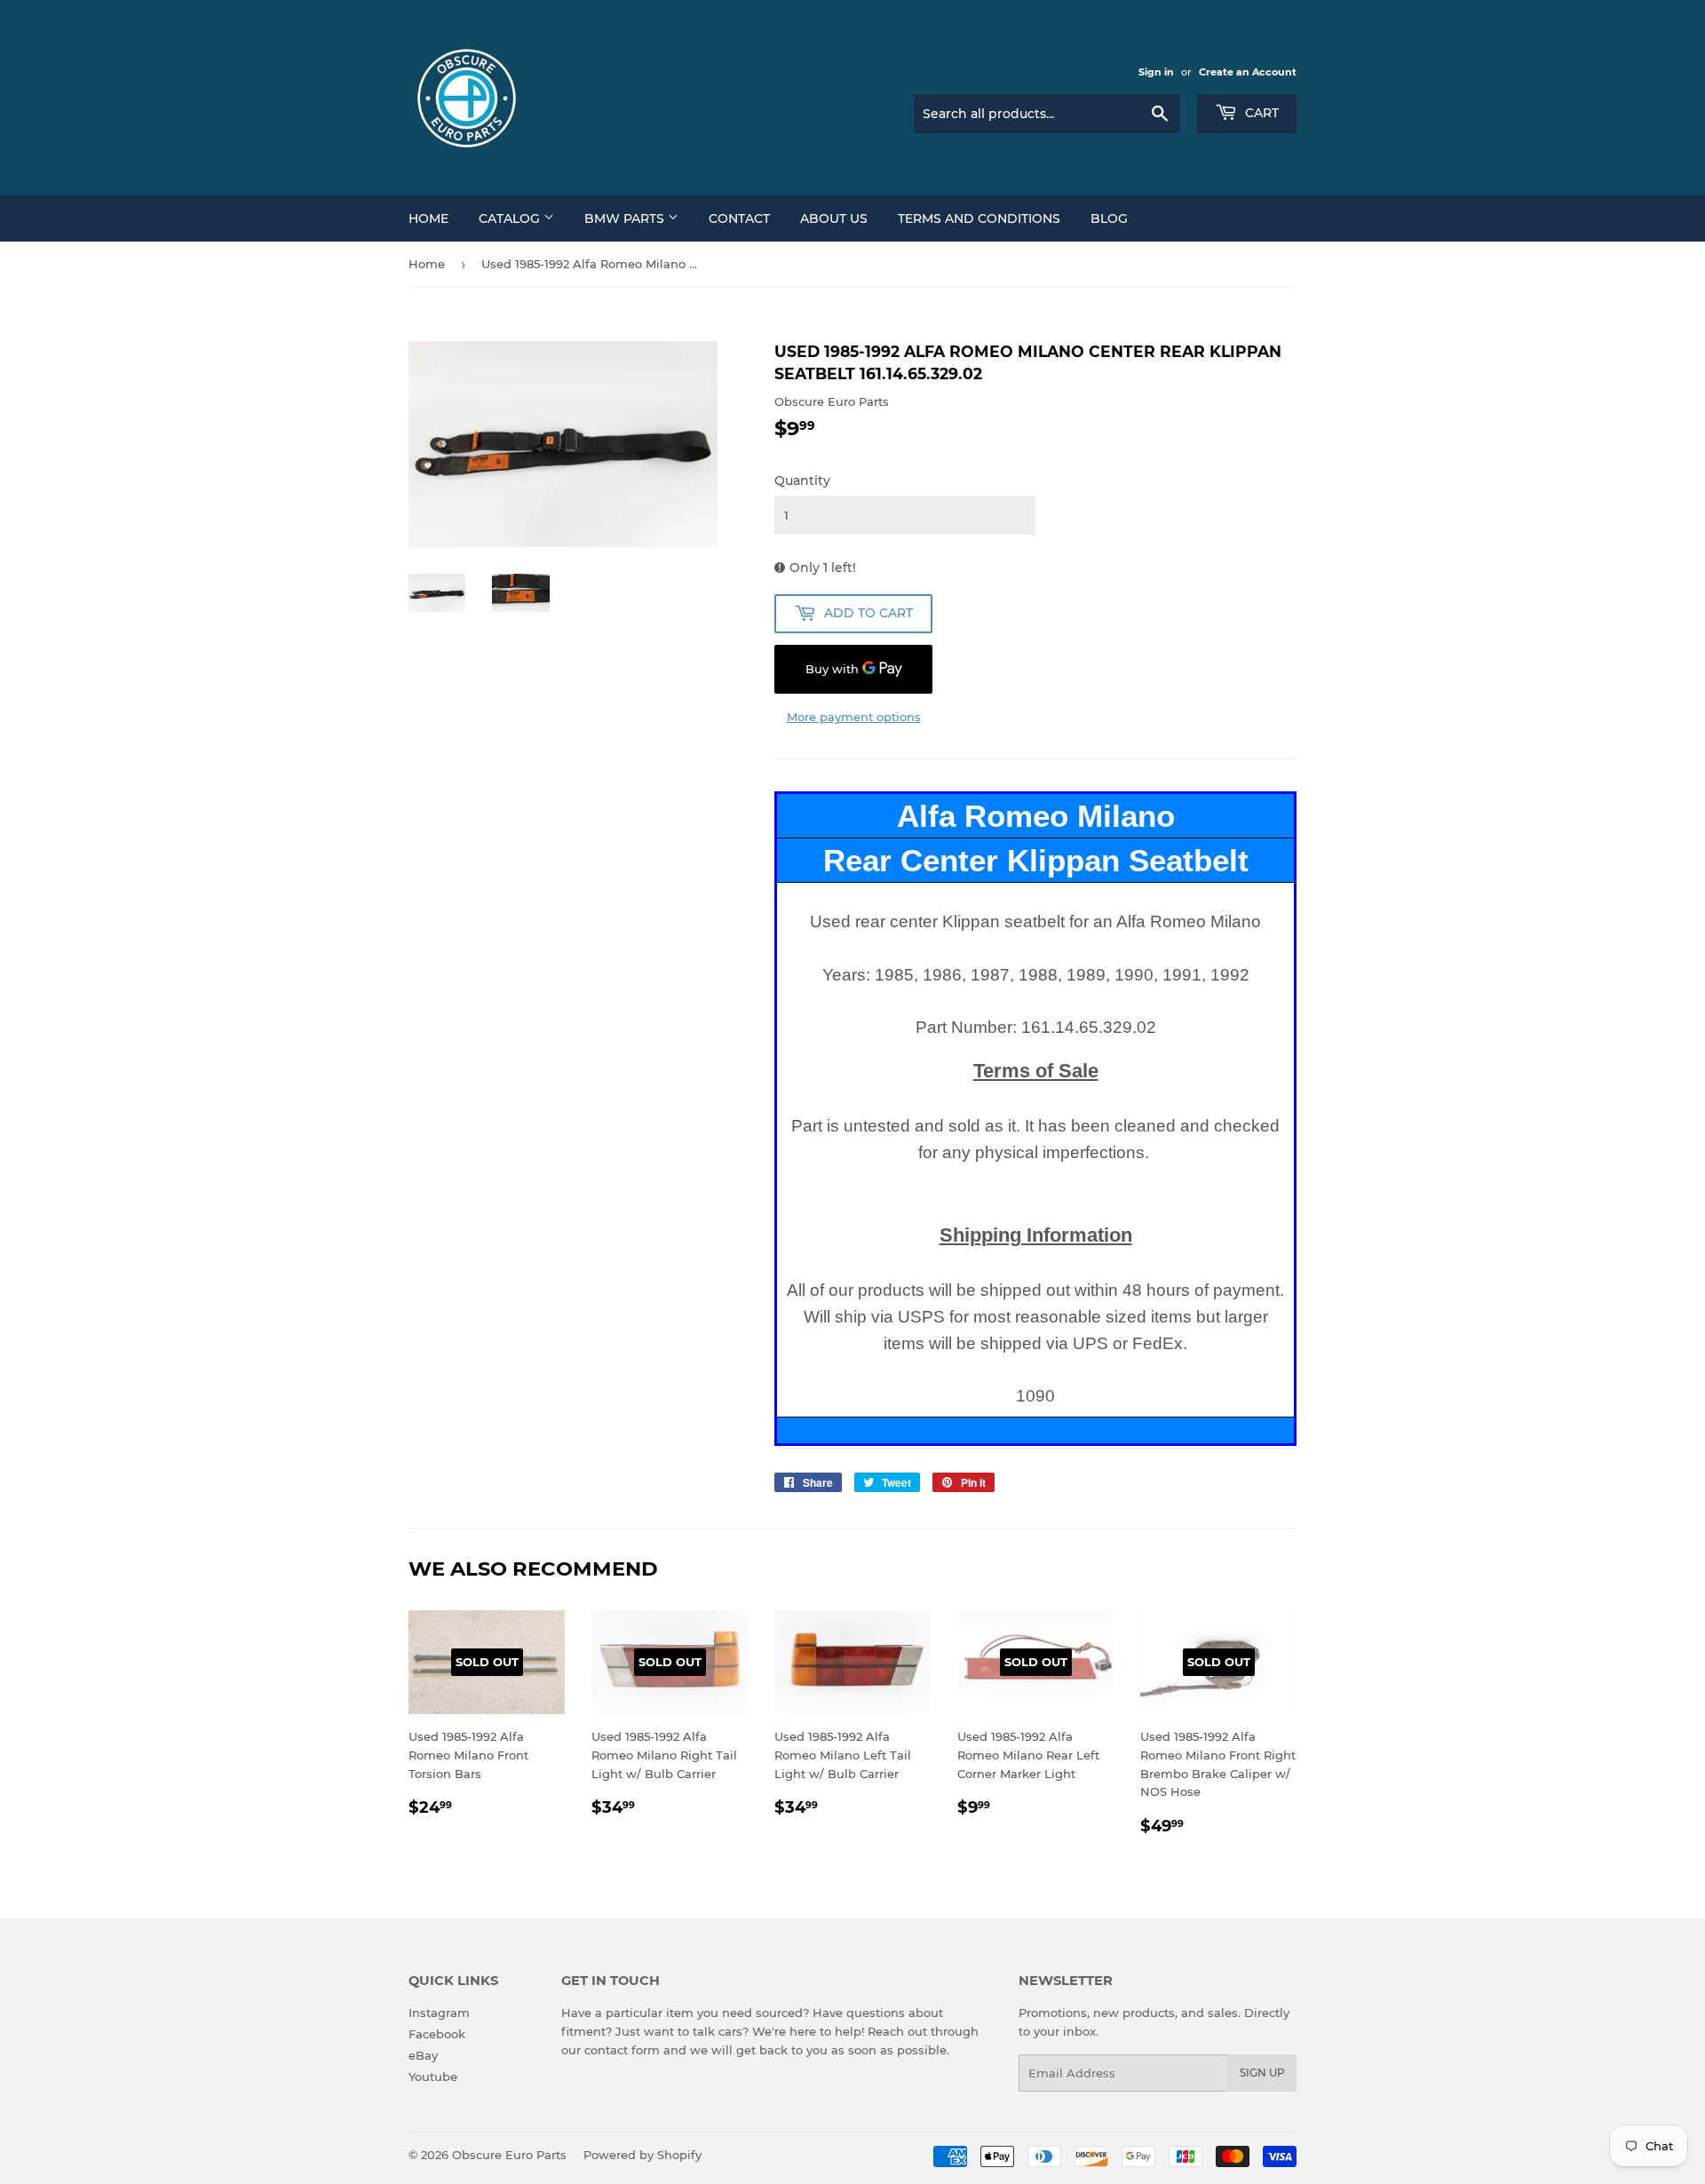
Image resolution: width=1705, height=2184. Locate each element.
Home (428, 218)
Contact (739, 218)
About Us (834, 218)
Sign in (1156, 72)
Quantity (802, 480)
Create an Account (1248, 72)
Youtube (433, 2077)
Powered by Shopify (642, 2155)
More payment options (854, 717)
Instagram (439, 2013)
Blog (1109, 218)
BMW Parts (626, 218)
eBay (423, 2055)
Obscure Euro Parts (509, 2155)
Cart (1260, 113)
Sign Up (1262, 2073)
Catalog (511, 218)
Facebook (437, 2034)
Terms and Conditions (979, 218)
